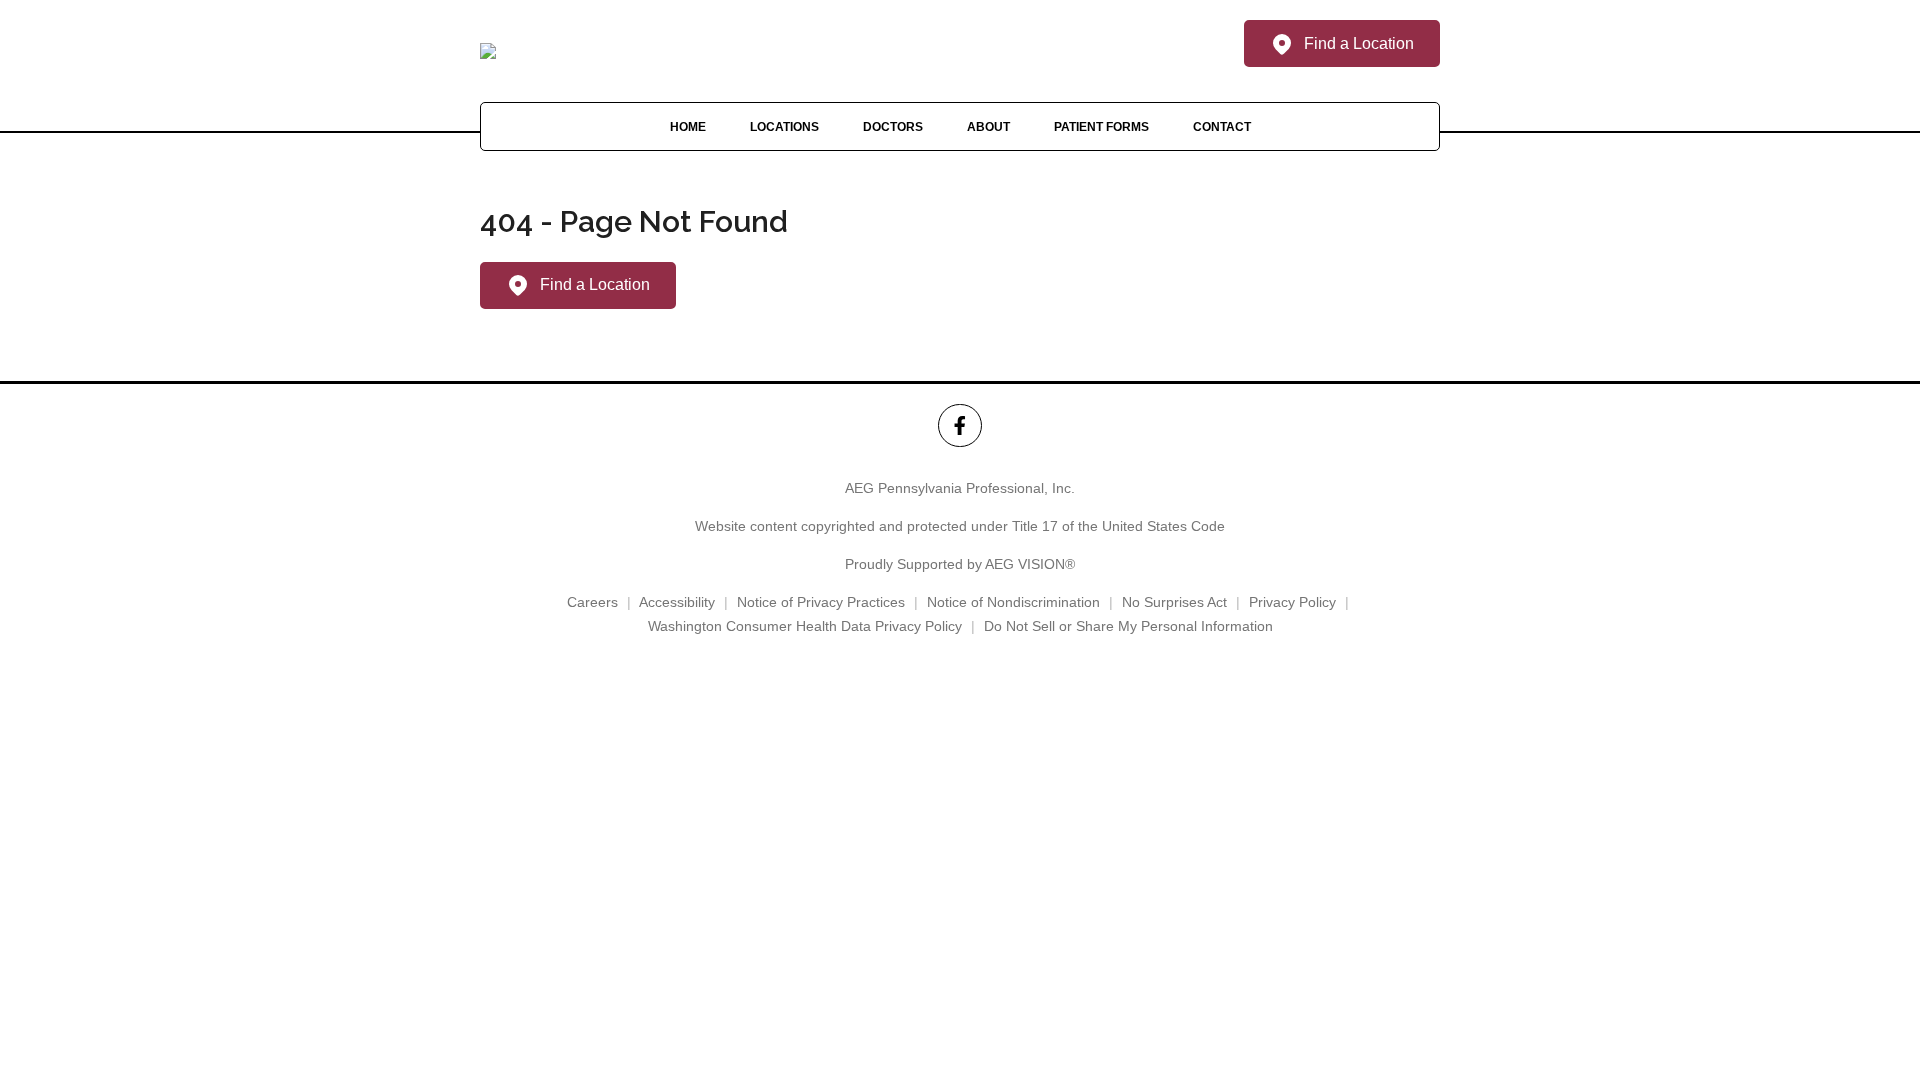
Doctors (893, 127)
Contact (1222, 127)
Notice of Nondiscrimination (1013, 602)
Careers (592, 602)
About (988, 127)
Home (688, 127)
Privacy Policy (1292, 602)
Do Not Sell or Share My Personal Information (1128, 626)
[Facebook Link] (959, 425)
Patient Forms (1101, 127)
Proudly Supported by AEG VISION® (960, 564)
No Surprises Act (1174, 602)
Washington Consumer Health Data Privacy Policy (805, 626)
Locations (784, 127)
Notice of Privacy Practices (821, 602)
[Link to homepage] (488, 51)
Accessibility (677, 602)
